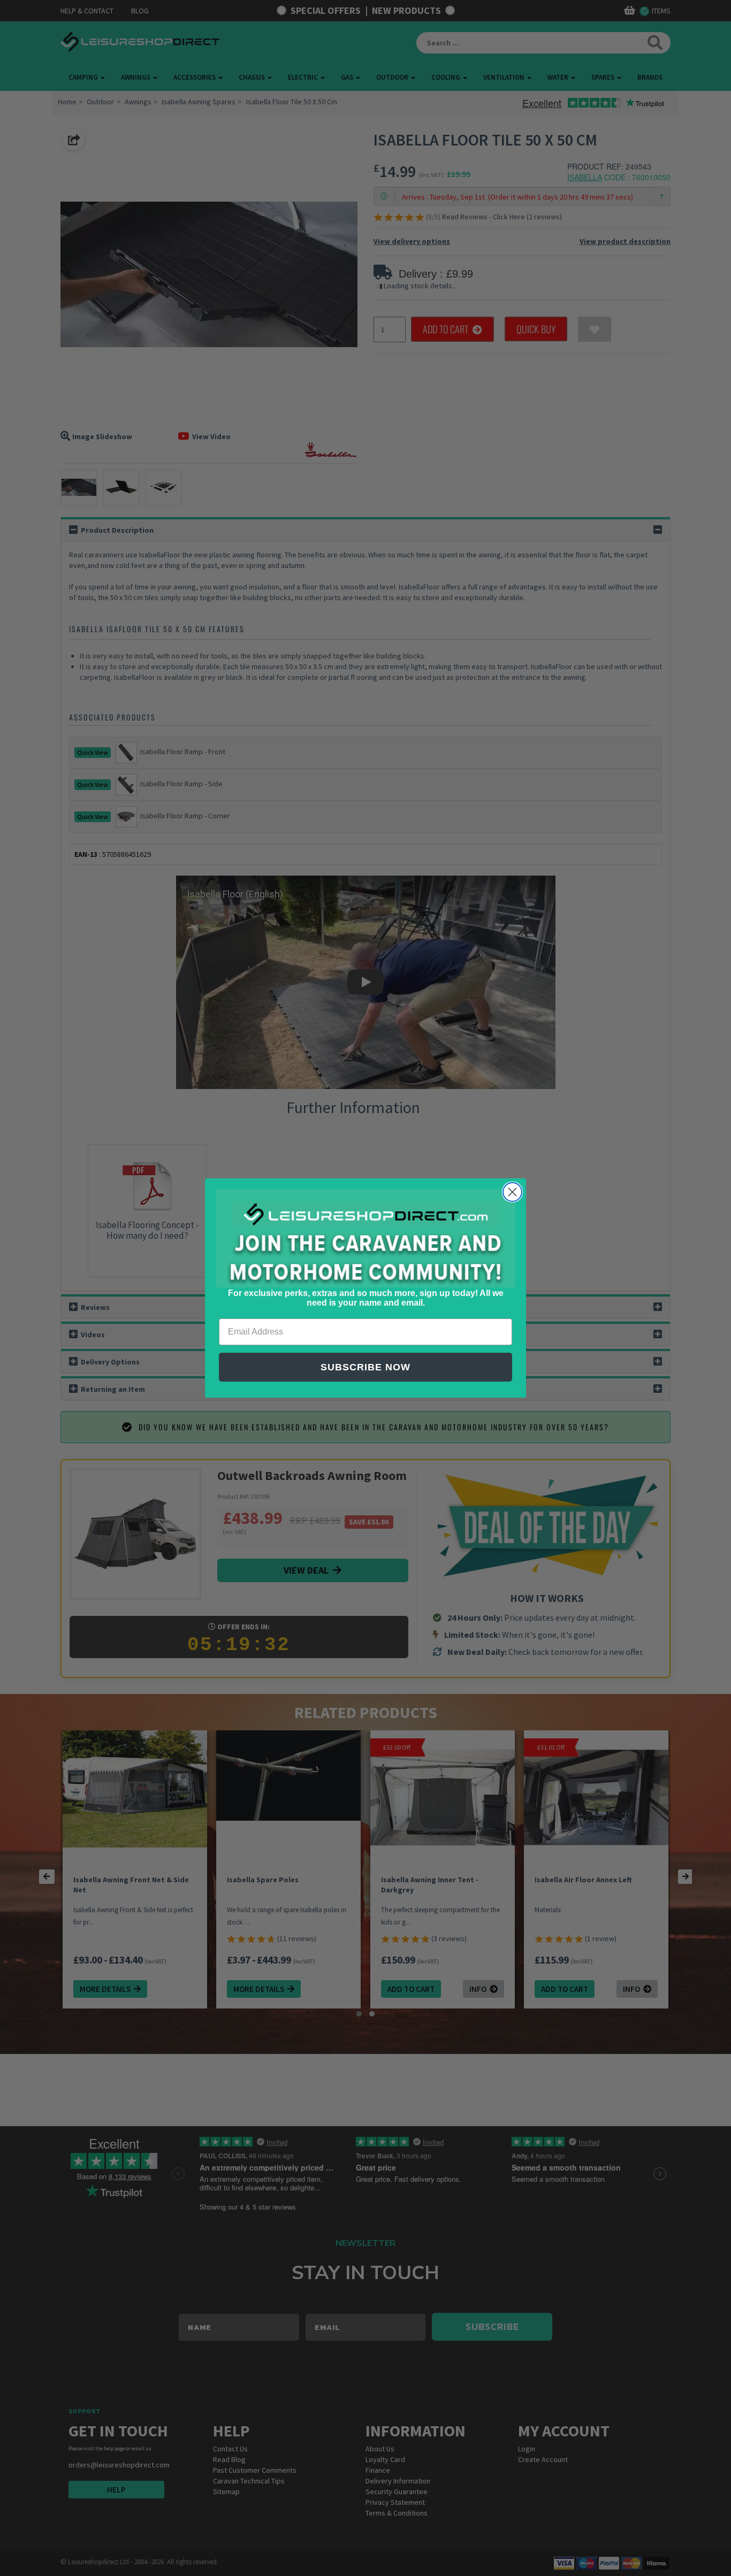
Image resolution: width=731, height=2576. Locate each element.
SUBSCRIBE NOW (365, 1367)
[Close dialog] (512, 1192)
